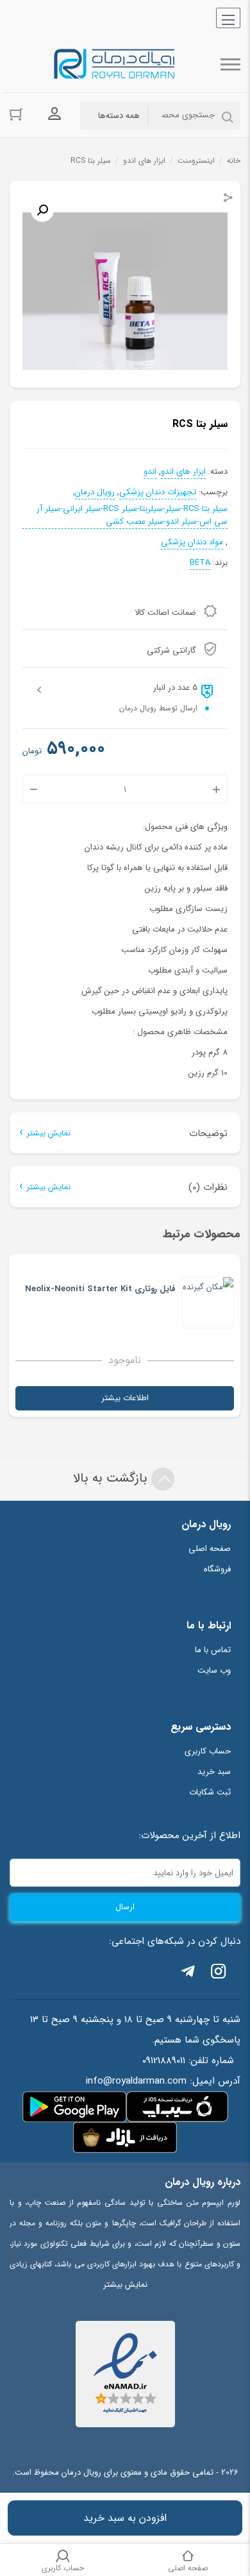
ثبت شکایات (210, 1792)
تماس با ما (213, 1650)
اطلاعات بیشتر (125, 1398)
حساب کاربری (208, 1751)
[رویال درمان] (115, 64)
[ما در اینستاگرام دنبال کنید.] (219, 1974)
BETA (200, 563)
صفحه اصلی (210, 1549)
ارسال (125, 1907)
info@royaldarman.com (136, 2081)
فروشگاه (217, 1569)
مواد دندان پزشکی (192, 542)
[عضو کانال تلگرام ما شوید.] (188, 1974)
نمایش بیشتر (48, 1133)
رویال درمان (95, 492)
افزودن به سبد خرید (125, 2518)
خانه (234, 161)
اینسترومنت (196, 161)
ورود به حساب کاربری (54, 114)
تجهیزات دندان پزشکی (158, 492)
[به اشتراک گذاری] (228, 199)
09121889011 (164, 2061)
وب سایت (214, 1670)
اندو (150, 472)
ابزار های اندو (144, 161)
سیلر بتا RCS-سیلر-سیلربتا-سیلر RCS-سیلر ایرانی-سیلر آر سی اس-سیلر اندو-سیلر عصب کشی (132, 515)
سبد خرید (214, 1772)
